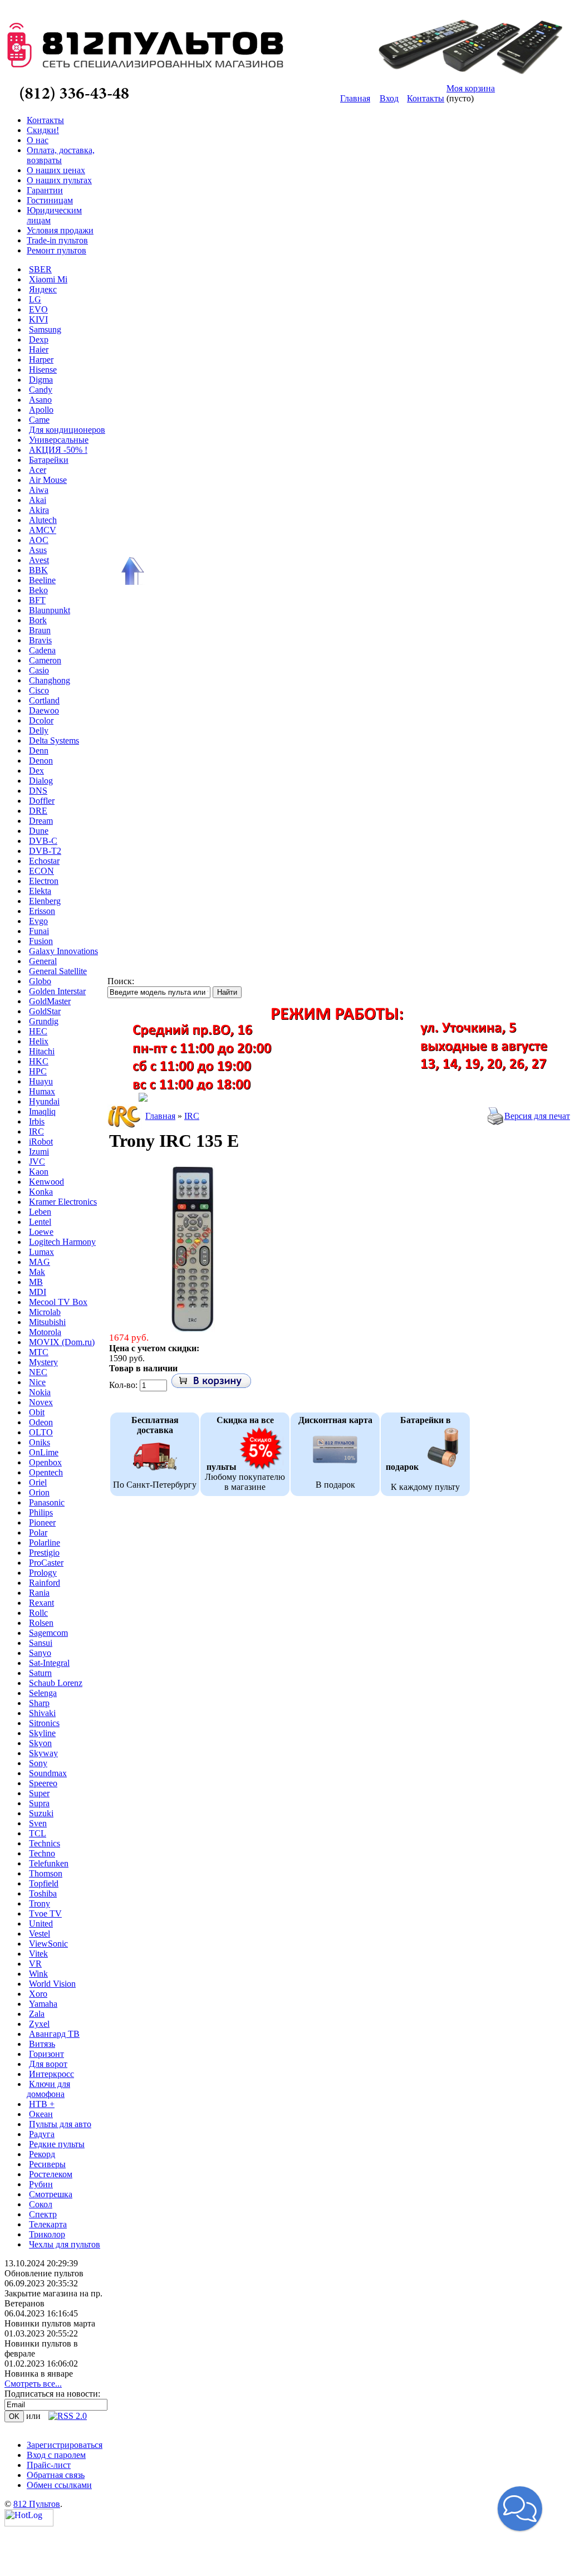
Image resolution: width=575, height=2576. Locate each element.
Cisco (39, 690)
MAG (40, 1262)
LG (35, 299)
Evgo (38, 921)
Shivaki (42, 1713)
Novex (41, 1402)
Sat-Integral (49, 1663)
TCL (38, 1833)
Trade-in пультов (57, 240)
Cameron (45, 660)
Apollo (41, 410)
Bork (38, 620)
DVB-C (43, 841)
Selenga (43, 1693)
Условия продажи (60, 230)
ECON (41, 871)
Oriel (38, 1482)
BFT (37, 600)
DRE (38, 811)
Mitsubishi (47, 1322)
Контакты (426, 98)
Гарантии (45, 190)
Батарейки (49, 460)
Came (39, 420)
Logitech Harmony (62, 1242)
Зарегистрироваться (65, 2445)
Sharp (39, 1703)
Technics (45, 1843)
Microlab (45, 1312)
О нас (38, 140)
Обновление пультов (44, 2273)
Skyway (43, 1753)
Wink (38, 1974)
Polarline (45, 1543)
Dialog (41, 781)
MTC (39, 1352)
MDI (38, 1292)
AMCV (43, 530)
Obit (37, 1412)
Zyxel (39, 2024)
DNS (38, 791)
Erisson (42, 911)
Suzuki (41, 1813)
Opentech (46, 1472)
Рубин (41, 2184)
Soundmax (48, 1773)
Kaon (39, 1172)
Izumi (39, 1152)
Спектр (43, 2214)
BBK (38, 570)
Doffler (42, 801)
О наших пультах (59, 180)
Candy (41, 390)
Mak (37, 1272)
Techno (42, 1853)
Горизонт (46, 2054)
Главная (355, 98)
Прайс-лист (49, 2465)
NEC (38, 1372)
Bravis (40, 640)
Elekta (40, 891)
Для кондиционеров (67, 430)
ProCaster (46, 1563)
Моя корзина (471, 88)
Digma (41, 380)
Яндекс (43, 289)
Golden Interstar (57, 991)
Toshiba (43, 1893)
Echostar (44, 861)
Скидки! (43, 130)
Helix (39, 1041)
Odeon (41, 1422)
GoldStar (45, 1011)
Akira (39, 510)
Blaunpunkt (50, 610)
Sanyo (40, 1653)
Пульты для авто (60, 2124)
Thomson (46, 1873)
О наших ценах (56, 170)
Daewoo (44, 710)
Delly (39, 730)
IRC (36, 1131)
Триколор (47, 2234)
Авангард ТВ (54, 2034)
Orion (39, 1492)
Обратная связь (56, 2475)
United (41, 1924)
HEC (38, 1031)
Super (39, 1793)
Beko (38, 590)
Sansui (41, 1643)
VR (35, 1964)
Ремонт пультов (56, 250)
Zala (37, 2014)
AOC (39, 540)
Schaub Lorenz (56, 1683)
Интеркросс (51, 2074)
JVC (37, 1162)
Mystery (43, 1362)
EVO (38, 309)
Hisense (43, 370)
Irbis (37, 1121)
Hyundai (44, 1101)
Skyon (40, 1743)
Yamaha (43, 2004)
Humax (42, 1091)
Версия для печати (540, 1116)
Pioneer (42, 1522)
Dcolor (41, 720)
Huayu (41, 1081)
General (43, 961)
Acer (38, 470)
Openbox (45, 1462)
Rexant (41, 1603)
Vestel (40, 1934)
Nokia (40, 1392)
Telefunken (49, 1863)
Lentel (40, 1222)
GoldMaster (50, 1001)
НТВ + (42, 2104)
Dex (36, 771)
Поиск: (121, 981)
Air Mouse (48, 480)
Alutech (43, 520)
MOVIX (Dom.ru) (62, 1342)
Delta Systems (54, 740)
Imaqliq (42, 1111)
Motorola (45, 1332)
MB (36, 1282)
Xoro (38, 1994)
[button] (520, 2509)
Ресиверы (47, 2164)
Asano (40, 400)
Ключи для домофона (48, 2089)
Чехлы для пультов (65, 2244)
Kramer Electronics (63, 1202)
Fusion (41, 941)
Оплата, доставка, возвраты (61, 155)
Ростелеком (51, 2174)
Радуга (42, 2134)
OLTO (41, 1432)
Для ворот (48, 2064)
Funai (39, 931)
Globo (40, 981)
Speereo (43, 1783)
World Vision (52, 1984)
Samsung (45, 329)
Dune (39, 831)
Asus (38, 550)
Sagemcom (48, 1633)
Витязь (42, 2044)
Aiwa (39, 490)
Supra (39, 1803)
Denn (39, 751)
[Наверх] (131, 571)
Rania (39, 1593)
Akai (38, 500)
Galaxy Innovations (63, 951)
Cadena (42, 650)
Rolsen (41, 1623)
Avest (39, 560)
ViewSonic (48, 1944)
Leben (40, 1212)
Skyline (42, 1733)
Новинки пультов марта (50, 2323)
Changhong (50, 680)
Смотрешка (51, 2194)
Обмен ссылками (59, 2485)
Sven (38, 1823)
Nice (37, 1382)
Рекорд (42, 2154)
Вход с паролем (56, 2455)
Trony (40, 1903)
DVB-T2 (45, 851)
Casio (39, 670)
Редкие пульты (57, 2144)
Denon (41, 761)
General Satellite (58, 971)
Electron (44, 881)
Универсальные (59, 440)
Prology (43, 1573)
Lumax (41, 1252)
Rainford (45, 1583)
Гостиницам (50, 200)
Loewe (41, 1232)
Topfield (44, 1883)
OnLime (44, 1452)
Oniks (40, 1442)
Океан (41, 2114)
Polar (38, 1533)
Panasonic (47, 1502)
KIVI (38, 319)
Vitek (38, 1954)
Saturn (40, 1673)
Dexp (39, 339)
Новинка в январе (39, 2374)
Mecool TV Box (58, 1302)
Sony (38, 1763)
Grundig (44, 1021)
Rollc (38, 1613)
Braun (40, 630)
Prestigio (44, 1553)
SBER (40, 269)
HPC (38, 1071)
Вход (389, 98)
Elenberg (45, 901)
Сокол (41, 2204)
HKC (39, 1061)
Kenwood (46, 1182)
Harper (41, 360)
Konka (41, 1192)
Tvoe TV (45, 1913)
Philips (41, 1512)
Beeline (42, 580)
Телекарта (48, 2224)
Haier (39, 350)
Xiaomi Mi (48, 279)
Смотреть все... (33, 2384)
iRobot (41, 1142)
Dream (41, 821)
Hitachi (42, 1051)
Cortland (44, 700)
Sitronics (44, 1723)
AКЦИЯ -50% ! (58, 450)
